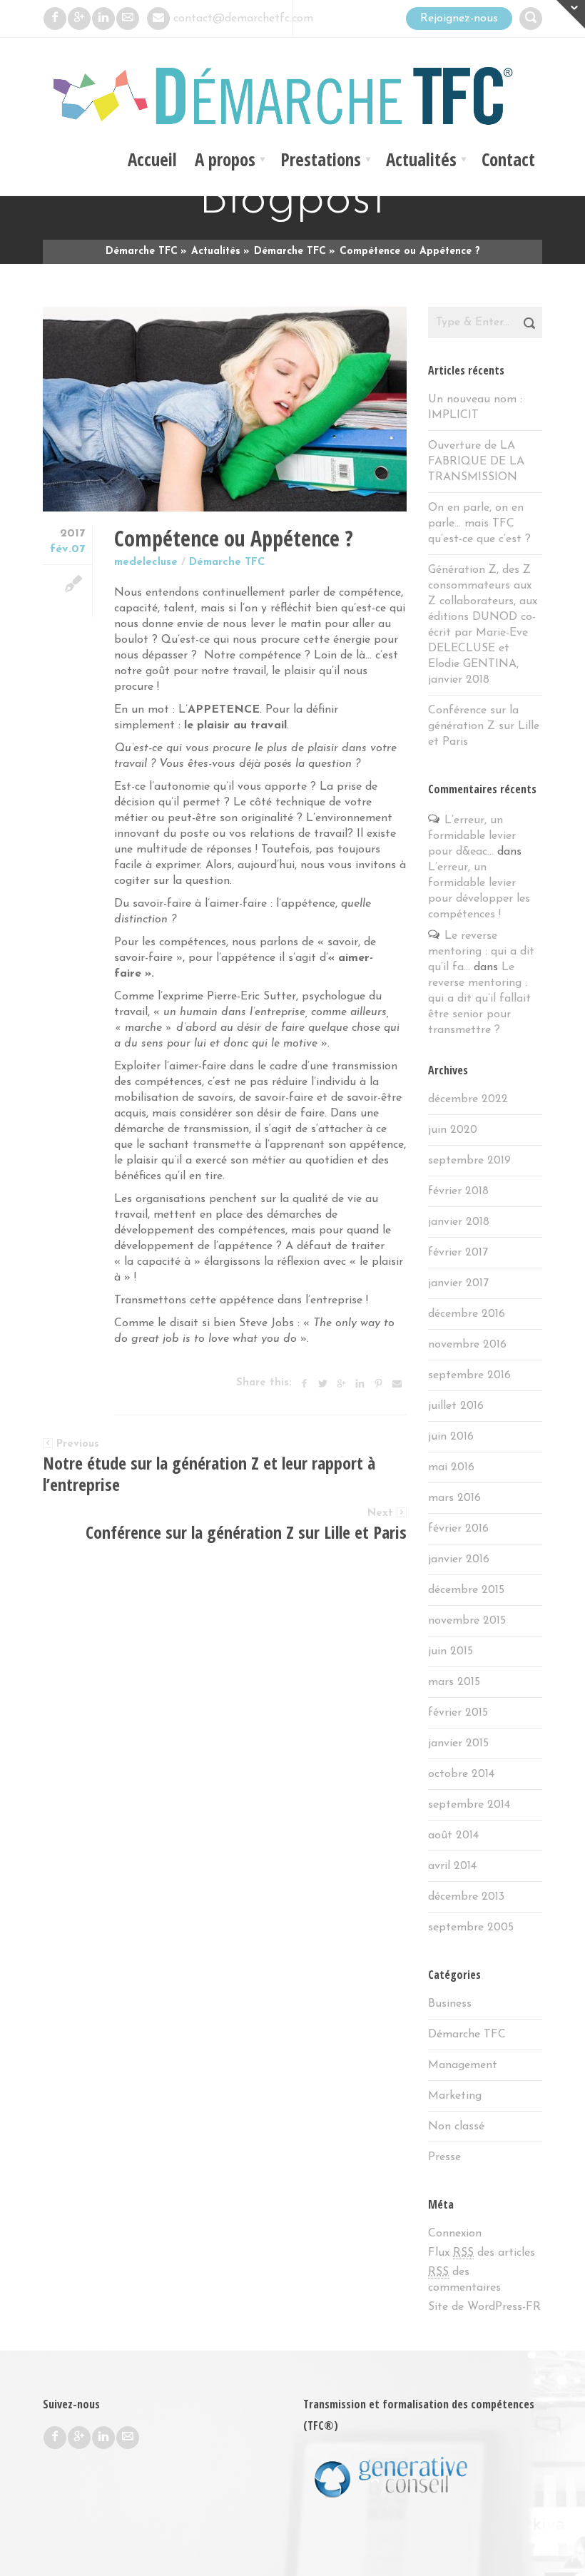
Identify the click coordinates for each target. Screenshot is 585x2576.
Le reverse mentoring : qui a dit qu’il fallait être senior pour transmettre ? (479, 999)
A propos (225, 159)
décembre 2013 (466, 1897)
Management (463, 2065)
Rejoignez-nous (459, 19)
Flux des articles (482, 2253)
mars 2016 (454, 1498)
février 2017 (458, 1253)
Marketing (455, 2096)
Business (450, 2004)
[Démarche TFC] (292, 100)
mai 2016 (451, 1467)
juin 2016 (451, 1437)
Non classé (456, 2127)
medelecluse (146, 562)
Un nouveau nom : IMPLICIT (475, 407)
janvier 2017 (458, 1283)
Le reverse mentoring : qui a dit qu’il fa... (481, 952)
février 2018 (458, 1191)
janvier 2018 (459, 1222)
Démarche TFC (227, 562)
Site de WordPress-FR (484, 2307)
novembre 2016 (467, 1345)
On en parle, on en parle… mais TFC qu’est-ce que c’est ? (479, 524)
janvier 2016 (459, 1559)
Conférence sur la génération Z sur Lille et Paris (484, 726)
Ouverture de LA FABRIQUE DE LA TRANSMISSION (476, 462)
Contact (508, 159)
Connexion (455, 2234)
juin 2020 (453, 1130)
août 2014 (453, 1836)
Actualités (421, 159)
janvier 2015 (458, 1743)
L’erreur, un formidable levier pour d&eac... (472, 836)
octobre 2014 (461, 1774)
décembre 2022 (468, 1099)
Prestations (321, 159)
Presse (444, 2157)
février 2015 (458, 1713)
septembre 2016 (469, 1375)
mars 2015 (454, 1682)
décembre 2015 (466, 1590)
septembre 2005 (471, 1928)
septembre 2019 (469, 1161)
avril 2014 (452, 1866)
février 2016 (458, 1529)
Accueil (152, 159)
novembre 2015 (467, 1621)
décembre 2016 (467, 1314)
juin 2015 (451, 1651)
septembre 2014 (469, 1805)
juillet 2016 (456, 1406)
